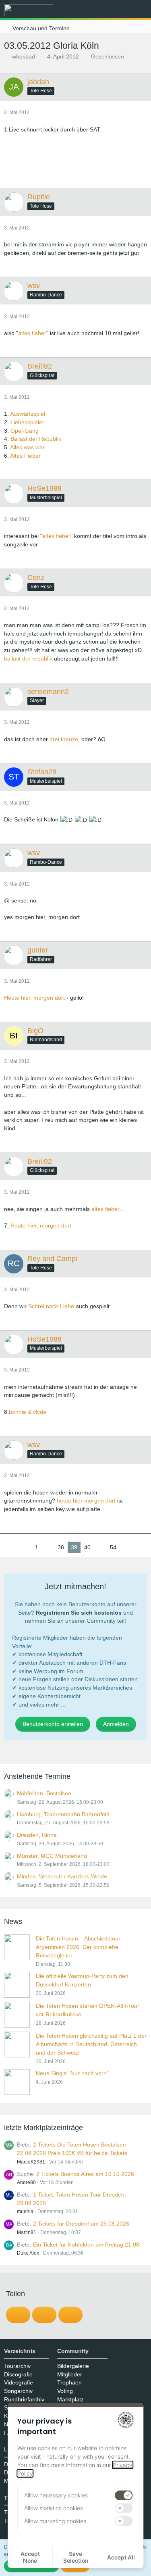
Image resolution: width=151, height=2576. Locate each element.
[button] (100, 10)
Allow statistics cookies (54, 2508)
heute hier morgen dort (86, 1501)
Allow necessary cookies (56, 2495)
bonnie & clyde (28, 1412)
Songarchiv (18, 2391)
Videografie (19, 2382)
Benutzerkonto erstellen (53, 1724)
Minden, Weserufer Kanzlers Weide (62, 1876)
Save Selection (76, 2557)
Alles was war (27, 447)
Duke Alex (28, 2253)
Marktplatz (70, 2399)
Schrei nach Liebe (51, 1306)
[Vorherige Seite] (25, 1547)
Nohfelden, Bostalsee (44, 1793)
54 (113, 1547)
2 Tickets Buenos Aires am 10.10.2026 (85, 2174)
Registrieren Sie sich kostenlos (79, 1613)
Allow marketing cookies (55, 2521)
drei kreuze (64, 739)
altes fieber (32, 333)
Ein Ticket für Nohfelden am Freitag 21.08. (87, 2245)
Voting (65, 2391)
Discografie (18, 2374)
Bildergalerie (73, 2366)
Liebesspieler (27, 422)
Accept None (30, 2557)
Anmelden (116, 1724)
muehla (25, 2211)
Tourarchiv (17, 2366)
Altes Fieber (25, 456)
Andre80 (26, 2182)
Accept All (121, 2557)
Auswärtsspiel (28, 414)
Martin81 (27, 2232)
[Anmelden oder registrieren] (120, 10)
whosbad (24, 56)
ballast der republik (28, 659)
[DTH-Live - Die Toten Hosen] (29, 10)
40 (87, 1547)
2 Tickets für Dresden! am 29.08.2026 (81, 2224)
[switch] (124, 2495)
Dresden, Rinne (37, 1835)
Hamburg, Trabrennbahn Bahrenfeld (63, 1814)
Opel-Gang (25, 431)
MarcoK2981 (31, 2162)
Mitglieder (70, 2374)
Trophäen (69, 2382)
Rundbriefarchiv (24, 2399)
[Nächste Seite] (126, 1547)
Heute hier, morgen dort (34, 998)
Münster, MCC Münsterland (52, 1856)
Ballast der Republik (36, 439)
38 (61, 1547)
